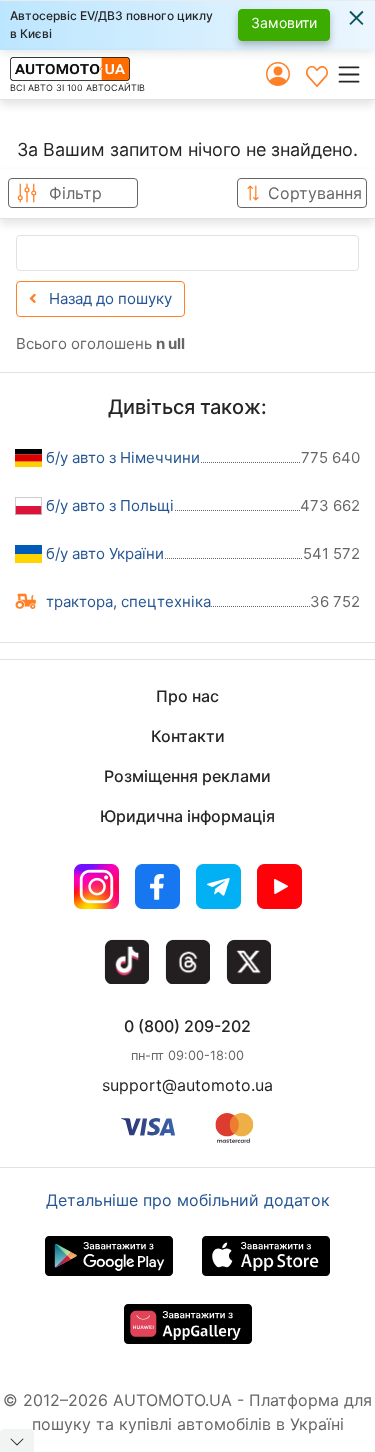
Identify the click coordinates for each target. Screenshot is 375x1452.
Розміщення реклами (187, 776)
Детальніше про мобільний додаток (188, 1200)
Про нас (187, 696)
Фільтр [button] (75, 193)
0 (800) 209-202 (187, 1026)
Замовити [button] (284, 22)
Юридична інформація (187, 816)
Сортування (315, 193)
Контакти (188, 736)
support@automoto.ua (187, 1085)
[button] (355, 74)
